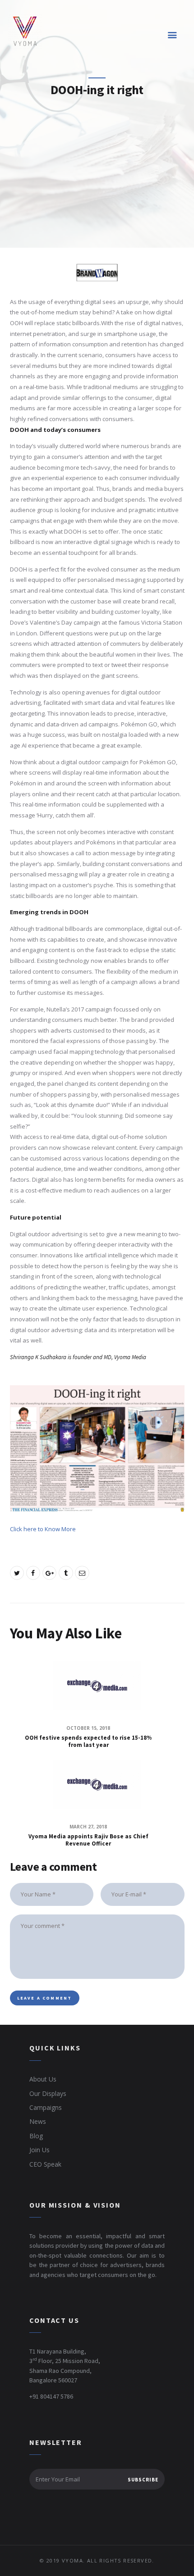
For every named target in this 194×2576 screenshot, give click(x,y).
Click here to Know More (43, 1529)
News (38, 2121)
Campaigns (46, 2107)
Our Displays (48, 2093)
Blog (36, 2136)
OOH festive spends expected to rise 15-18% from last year (88, 1742)
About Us (43, 2079)
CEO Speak (45, 2164)
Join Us (39, 2150)
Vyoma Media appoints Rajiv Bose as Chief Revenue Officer (88, 1840)
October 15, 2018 (88, 1728)
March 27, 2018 (88, 1827)
